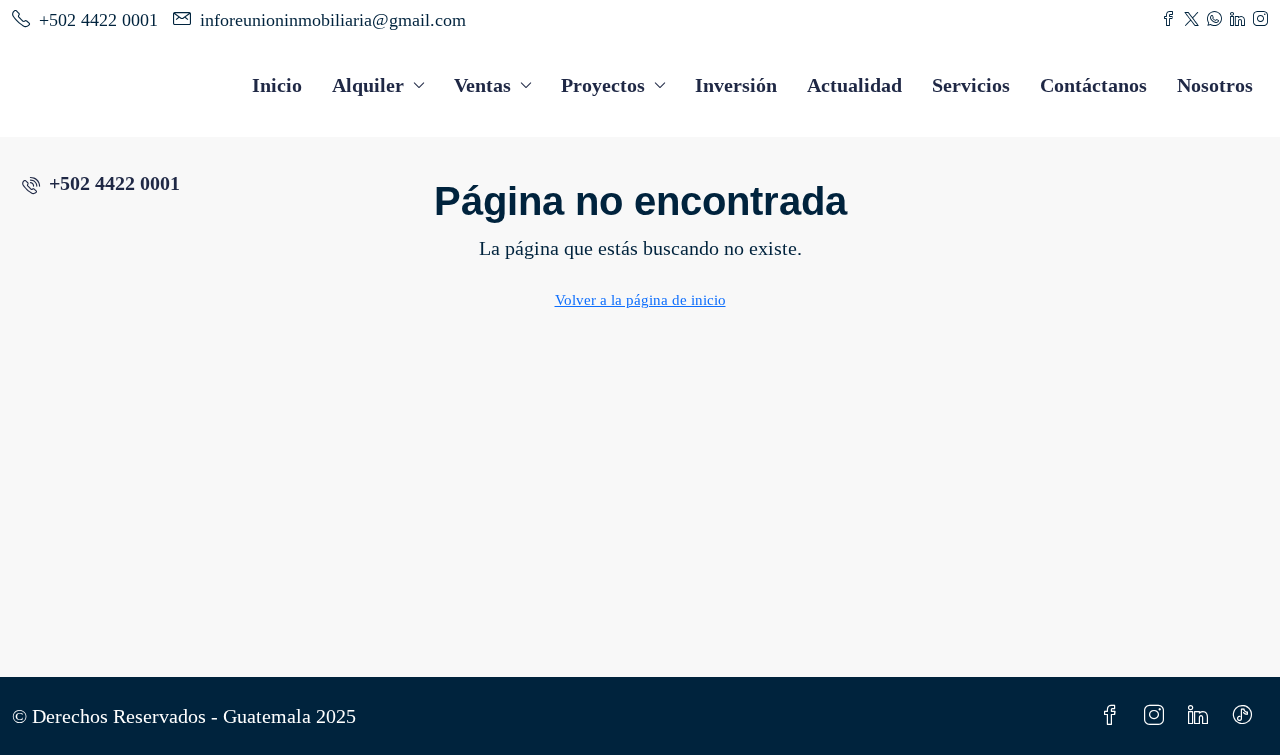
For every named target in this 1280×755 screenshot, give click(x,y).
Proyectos (603, 85)
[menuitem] (101, 183)
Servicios (971, 85)
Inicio (277, 85)
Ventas (482, 85)
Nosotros (1215, 85)
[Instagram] (1158, 716)
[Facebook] (1114, 716)
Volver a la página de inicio (640, 300)
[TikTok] (1246, 716)
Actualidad (854, 85)
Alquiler (368, 85)
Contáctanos (1093, 85)
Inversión (736, 85)
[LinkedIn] (1202, 716)
